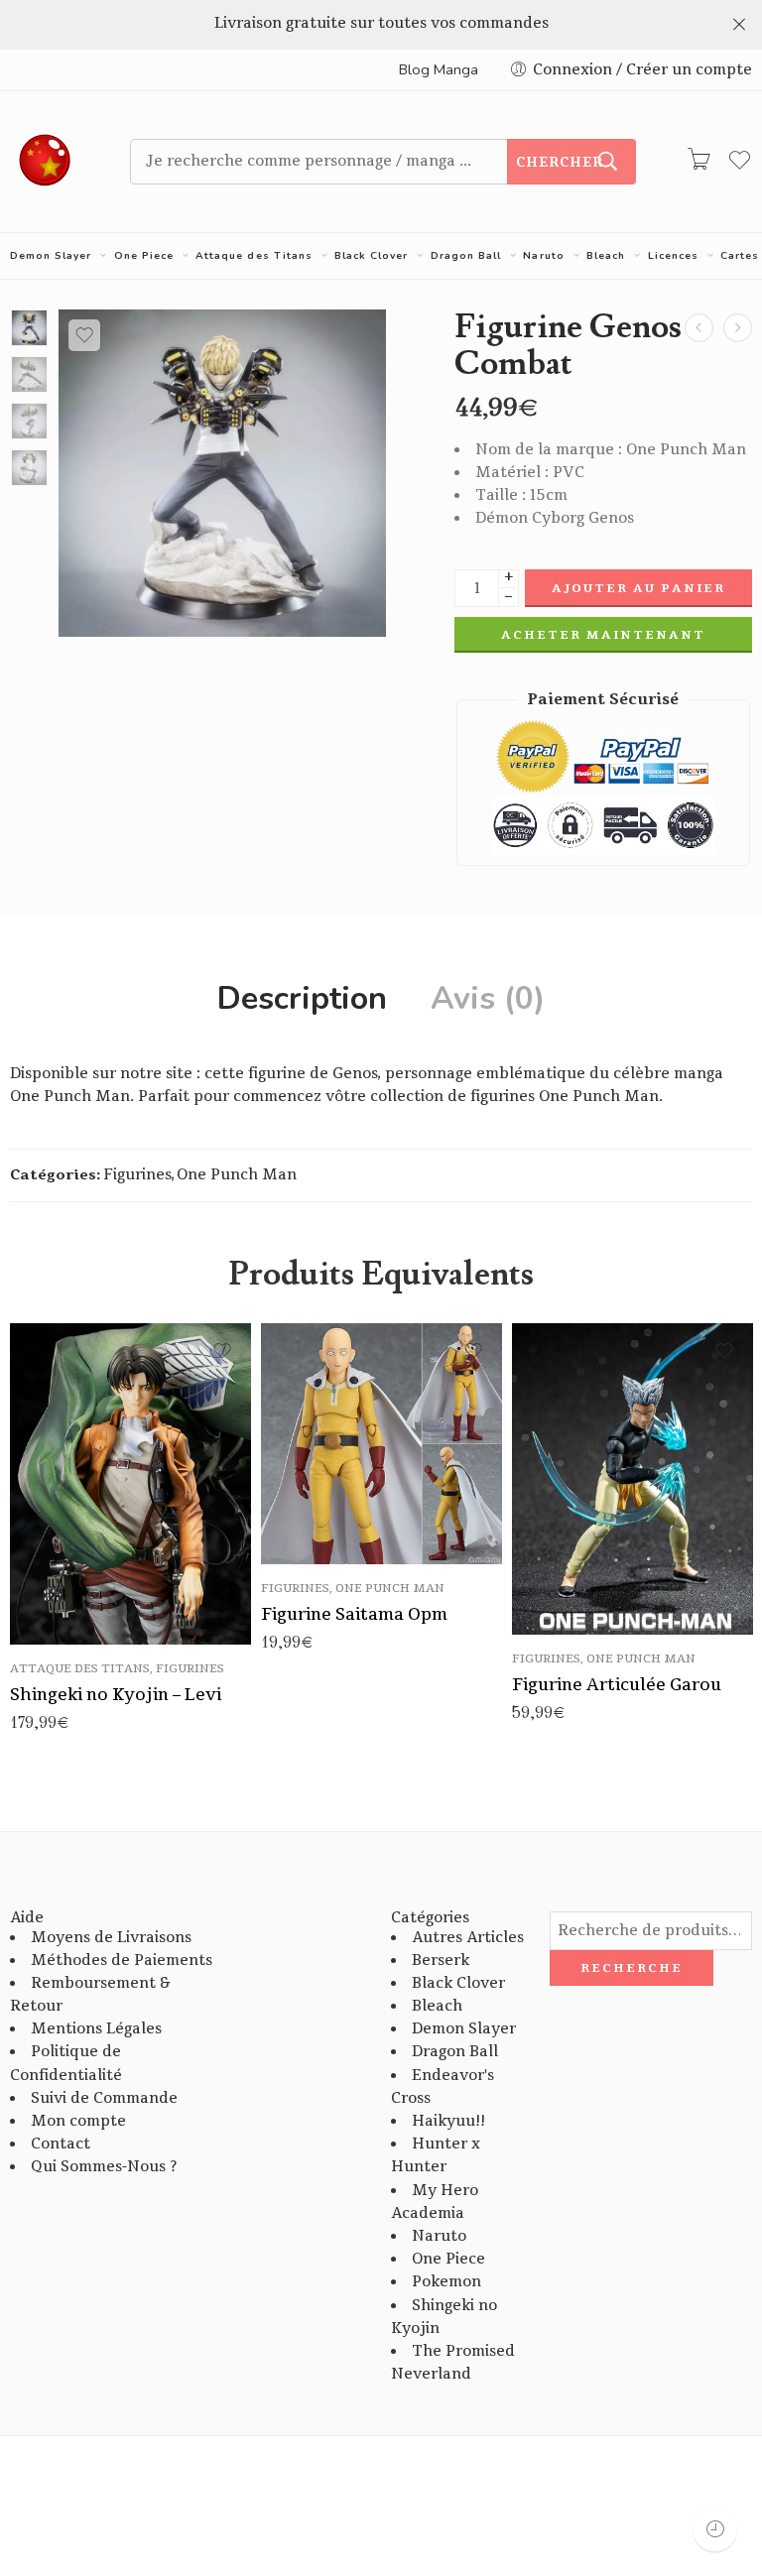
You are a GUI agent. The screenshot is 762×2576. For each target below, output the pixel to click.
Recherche (632, 1968)
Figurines (137, 1175)
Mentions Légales (96, 2029)
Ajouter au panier (638, 588)
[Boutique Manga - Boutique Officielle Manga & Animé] (45, 162)
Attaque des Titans (254, 256)
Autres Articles (468, 1938)
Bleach (606, 256)
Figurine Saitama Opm (354, 1614)
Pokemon (446, 2282)
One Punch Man (237, 1175)
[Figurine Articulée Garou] (633, 1479)
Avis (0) (488, 999)
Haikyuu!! (448, 2121)
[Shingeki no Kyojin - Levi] (130, 1484)
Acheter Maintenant (603, 635)
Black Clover (371, 256)
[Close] (739, 25)
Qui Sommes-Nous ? (104, 2167)
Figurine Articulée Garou (617, 1685)
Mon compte (78, 2121)
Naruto (543, 256)
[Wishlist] (84, 335)
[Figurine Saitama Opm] (699, 328)
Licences (673, 256)
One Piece (144, 256)
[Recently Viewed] (715, 2529)
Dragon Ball (466, 256)
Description (302, 999)
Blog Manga (439, 69)
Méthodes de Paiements (122, 1961)
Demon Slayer (51, 256)
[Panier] (698, 162)
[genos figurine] (29, 328)
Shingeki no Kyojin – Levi (116, 1695)
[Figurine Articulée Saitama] (738, 328)
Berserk (441, 1961)
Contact (61, 2144)
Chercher (560, 163)
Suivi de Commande (104, 2098)
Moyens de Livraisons (111, 1938)
